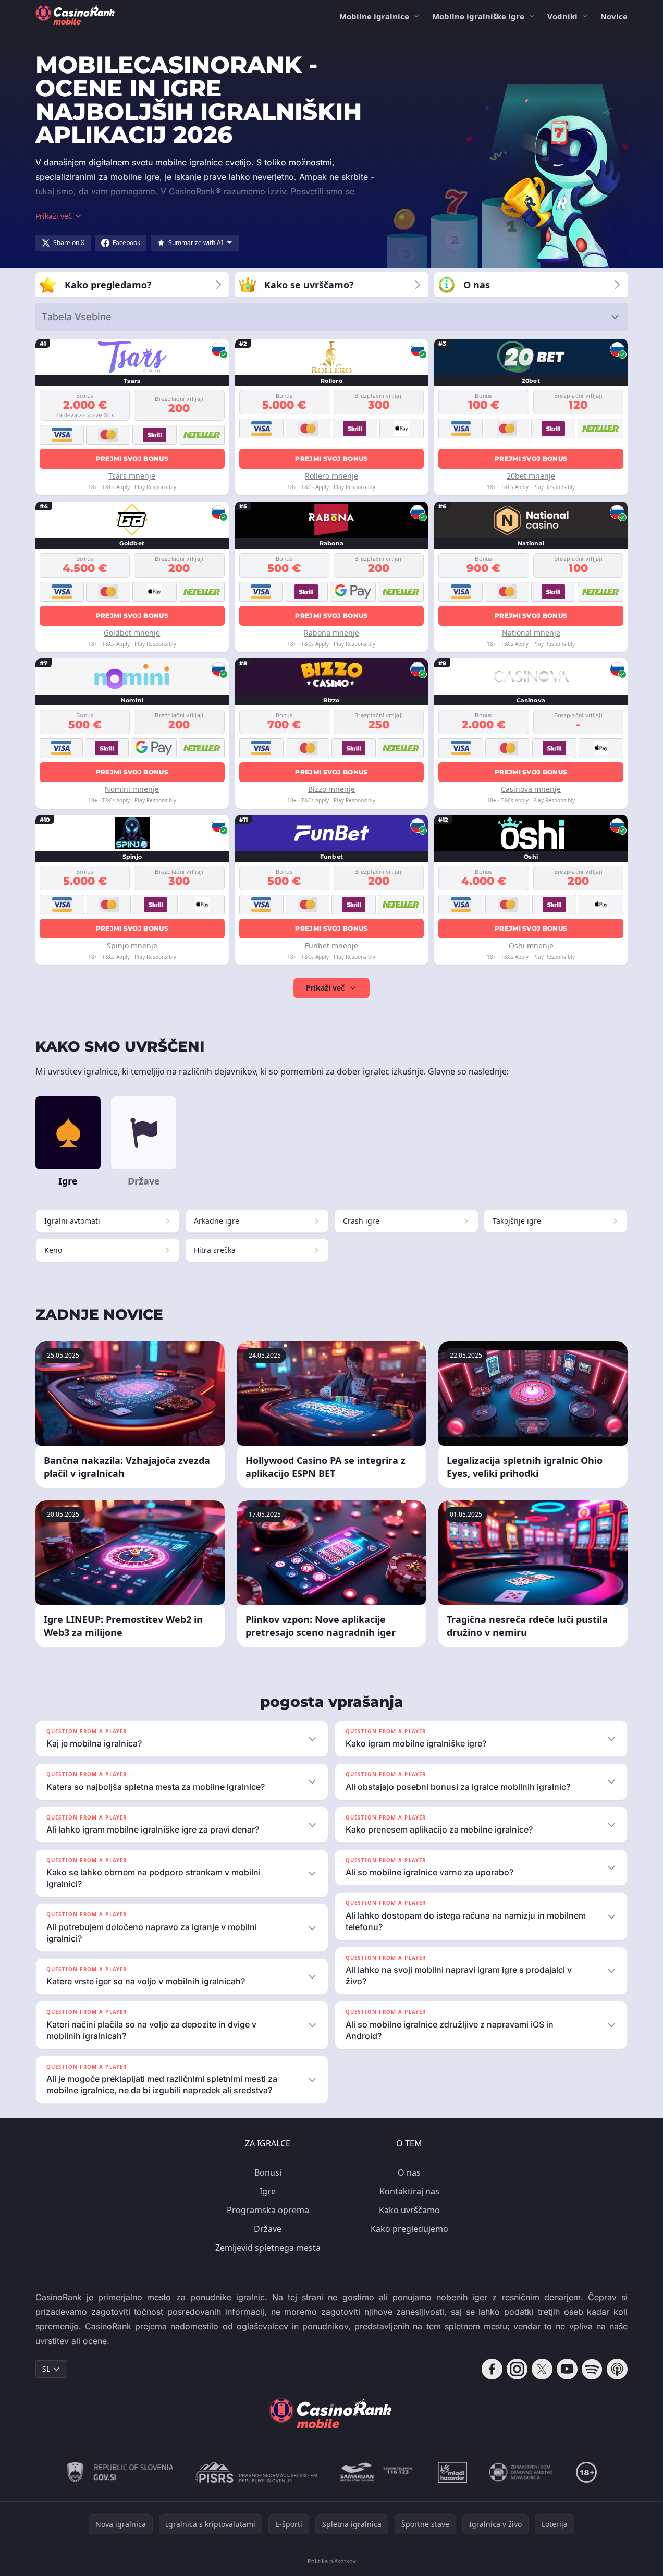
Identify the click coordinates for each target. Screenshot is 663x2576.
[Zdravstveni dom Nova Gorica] (521, 2472)
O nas (409, 2172)
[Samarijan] (377, 2472)
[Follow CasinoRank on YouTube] (567, 2369)
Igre (268, 2191)
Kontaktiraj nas (409, 2191)
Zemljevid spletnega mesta (268, 2248)
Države (268, 2229)
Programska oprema (268, 2210)
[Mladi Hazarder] (452, 2472)
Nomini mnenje (132, 789)
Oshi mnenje (531, 945)
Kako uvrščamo (409, 2210)
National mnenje (531, 633)
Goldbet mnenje (132, 633)
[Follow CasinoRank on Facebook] (492, 2369)
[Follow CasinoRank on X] (542, 2369)
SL (46, 2369)
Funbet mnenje (331, 945)
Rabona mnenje (331, 633)
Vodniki (562, 16)
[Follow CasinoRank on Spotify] (592, 2369)
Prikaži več (325, 988)
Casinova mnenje (531, 789)
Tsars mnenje (132, 476)
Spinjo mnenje (132, 945)
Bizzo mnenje (331, 789)
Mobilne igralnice (374, 16)
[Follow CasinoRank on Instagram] (517, 2369)
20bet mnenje (531, 476)
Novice (614, 16)
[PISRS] (256, 2472)
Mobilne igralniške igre (478, 16)
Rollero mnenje (331, 476)
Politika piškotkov (332, 2561)
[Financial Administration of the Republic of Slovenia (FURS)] (120, 2472)
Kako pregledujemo (409, 2229)
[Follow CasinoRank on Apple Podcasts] (617, 2369)
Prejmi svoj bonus (132, 459)
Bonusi (268, 2172)
